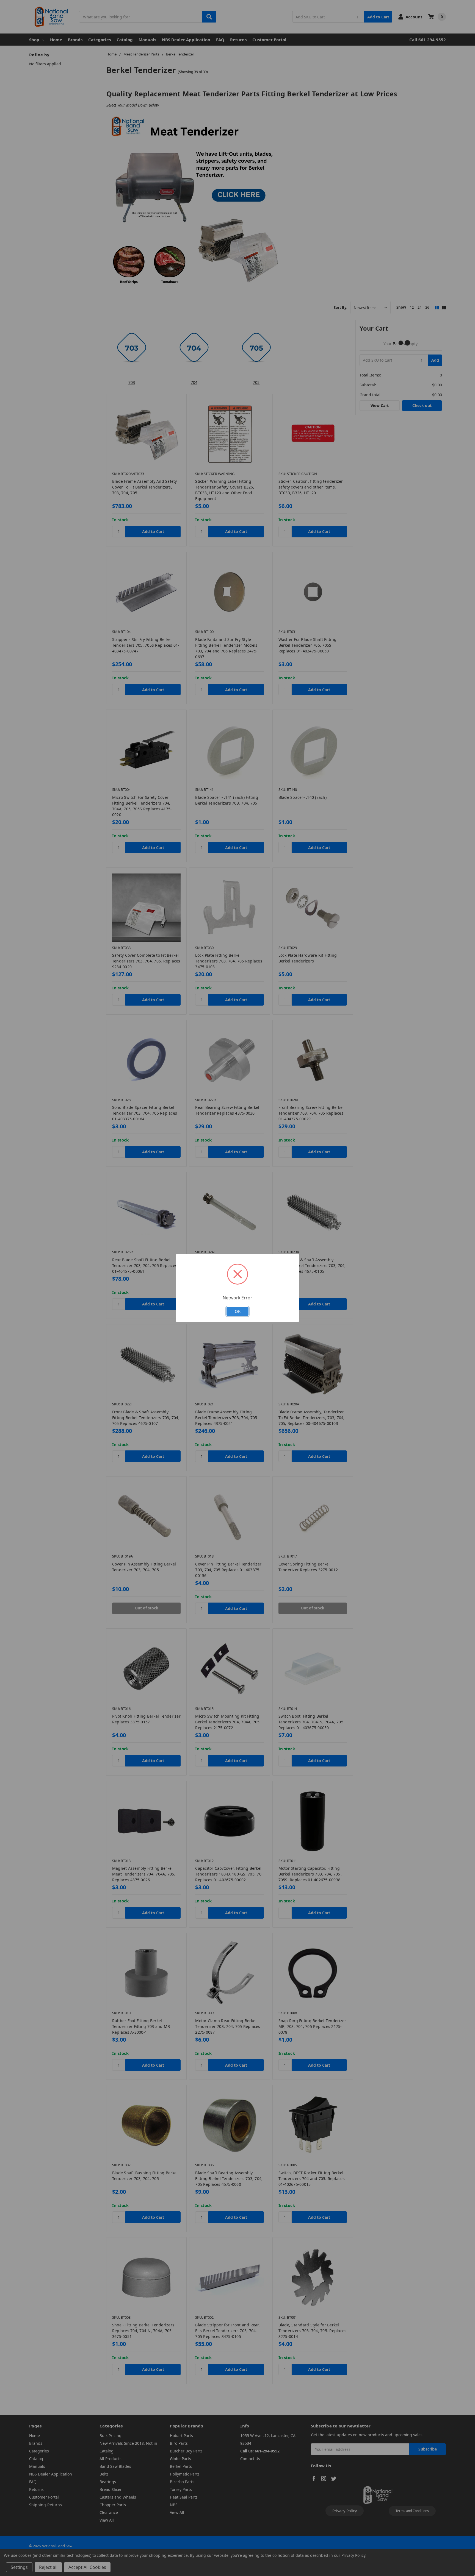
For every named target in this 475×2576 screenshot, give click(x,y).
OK (238, 1311)
